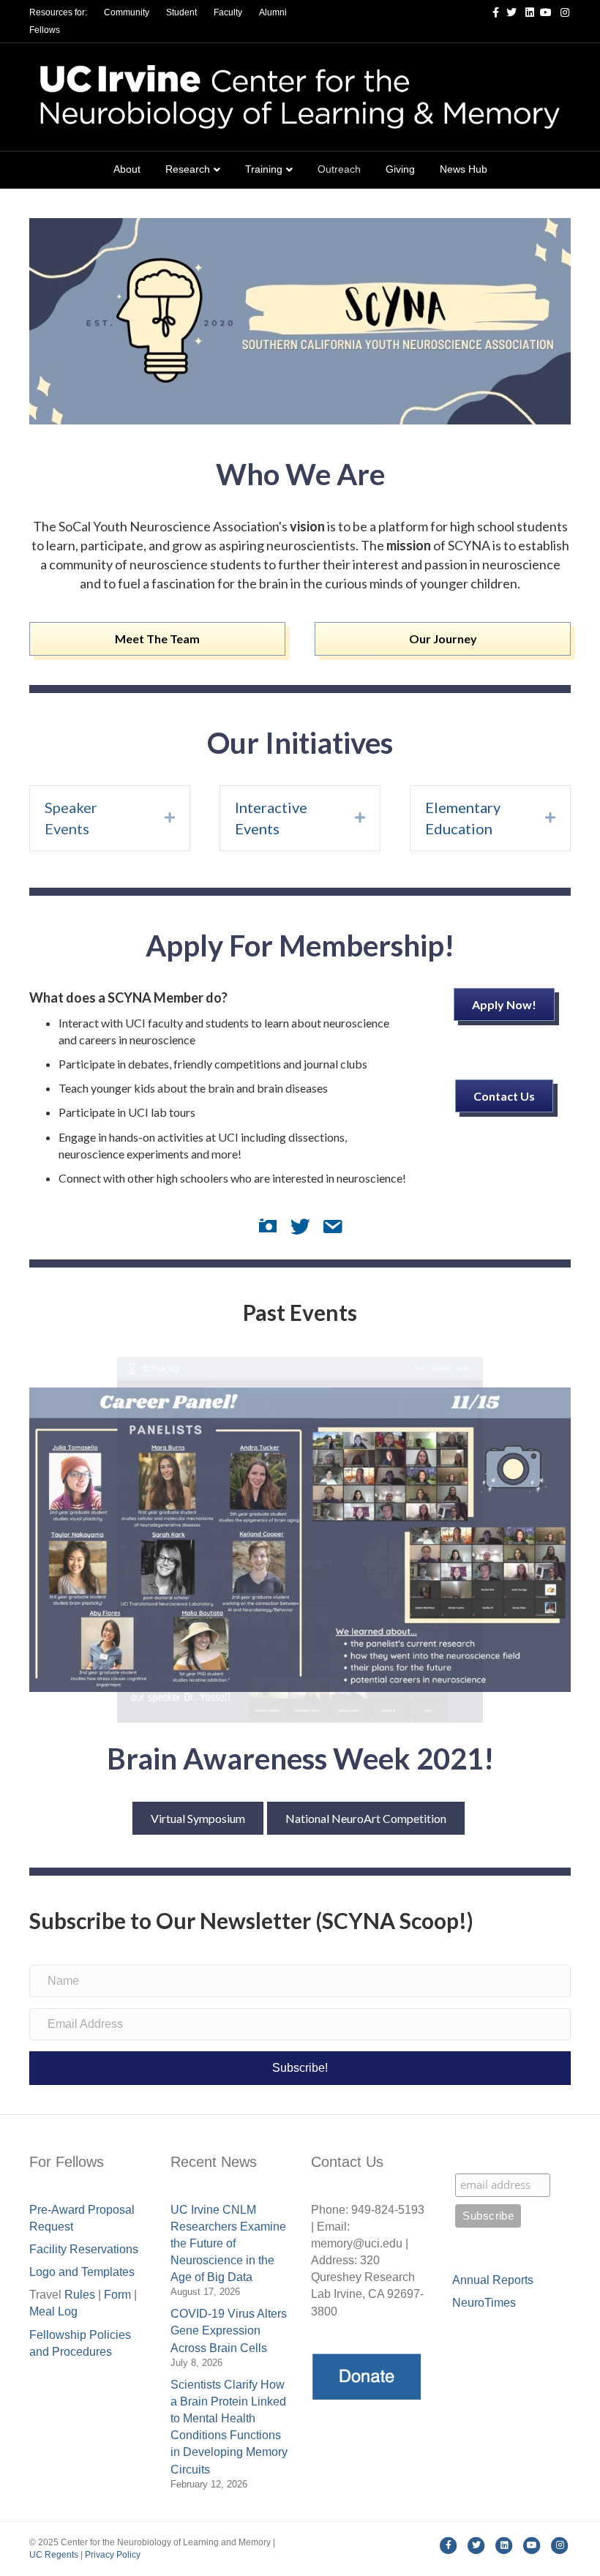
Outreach (339, 169)
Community (127, 12)
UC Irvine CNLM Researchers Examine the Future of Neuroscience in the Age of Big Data (228, 2244)
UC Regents (54, 2555)
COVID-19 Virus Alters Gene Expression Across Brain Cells (229, 2330)
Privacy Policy (113, 2555)
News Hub (464, 169)
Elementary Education (463, 818)
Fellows (45, 30)
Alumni (273, 12)
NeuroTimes (484, 2303)
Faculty (228, 12)
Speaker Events (71, 818)
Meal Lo (53, 2311)
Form (117, 2295)
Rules (80, 2295)
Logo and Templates (82, 2272)
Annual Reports (493, 2280)
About (127, 169)
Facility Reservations (84, 2249)
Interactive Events (271, 818)
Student (181, 12)
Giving (400, 169)
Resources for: (58, 12)
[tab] (110, 818)
